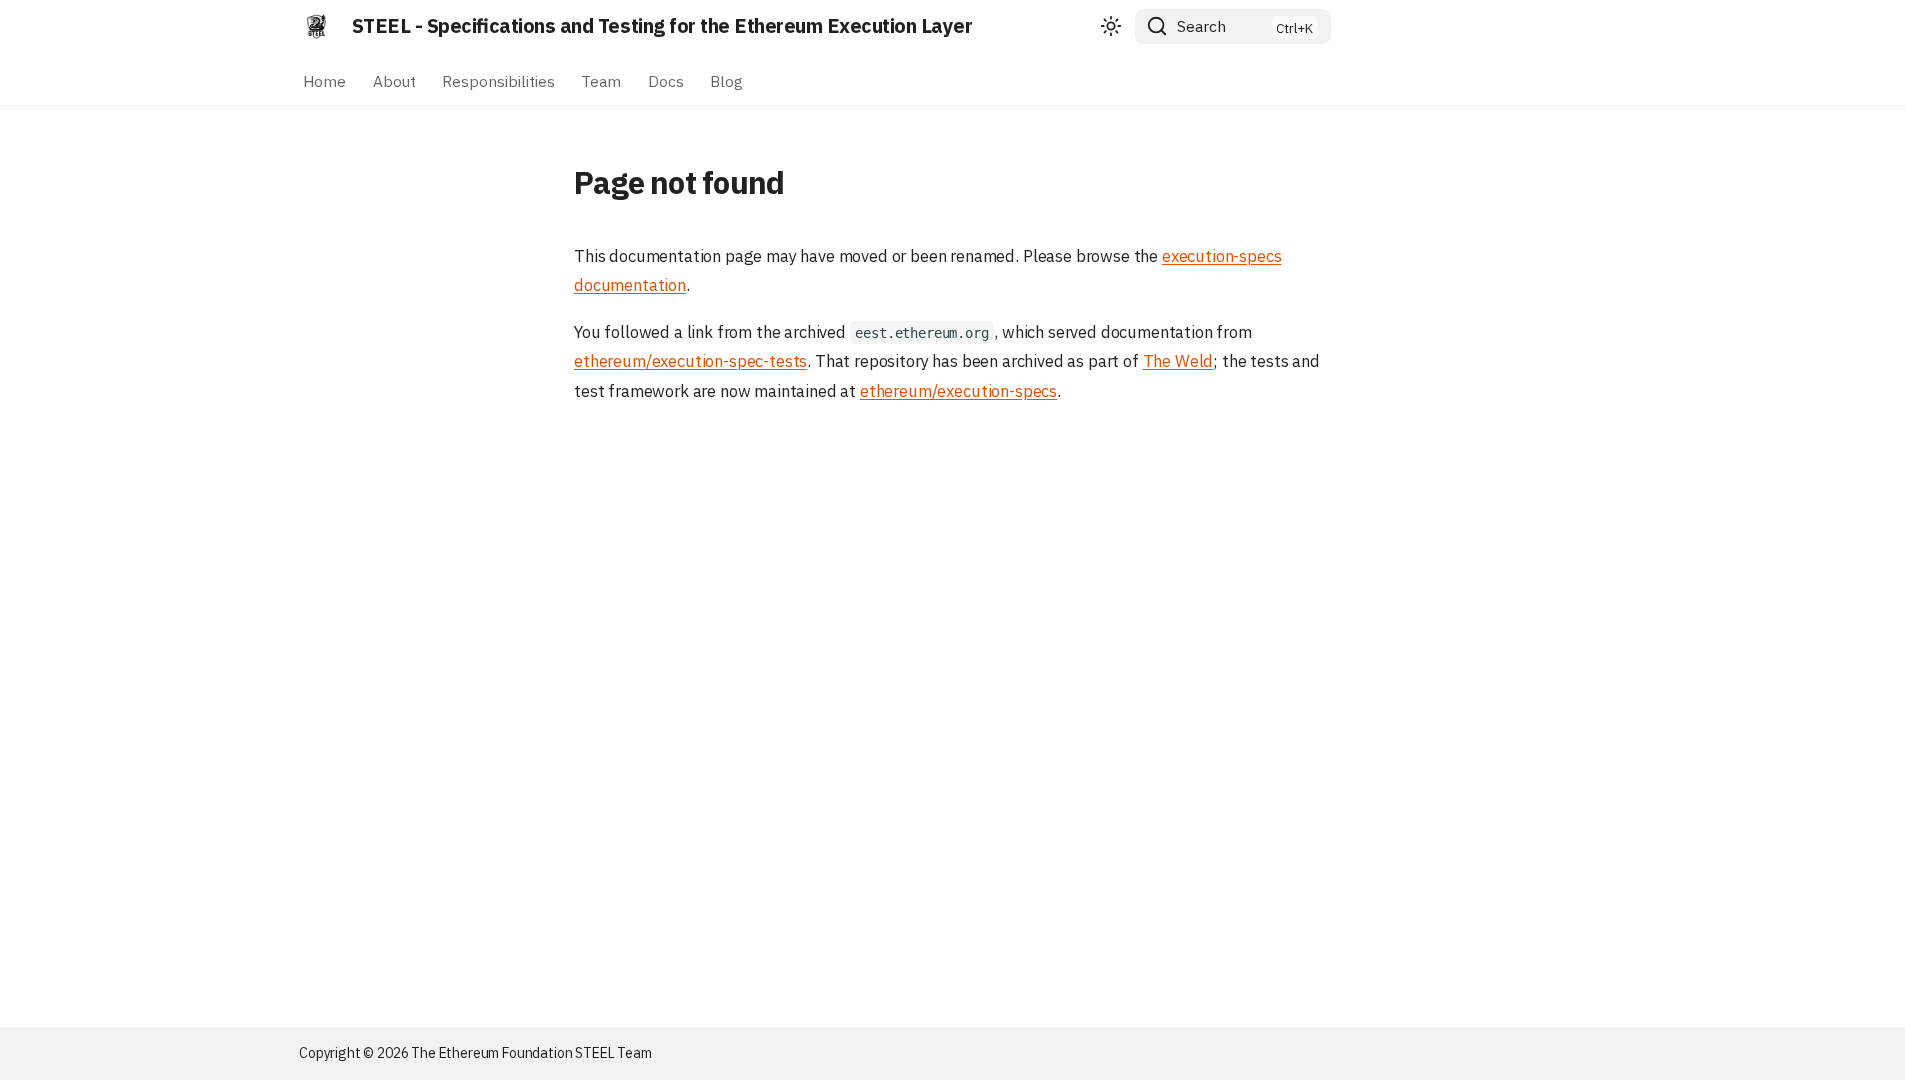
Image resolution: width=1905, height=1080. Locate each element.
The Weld (1178, 361)
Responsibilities (498, 80)
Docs (666, 80)
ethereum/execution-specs (958, 391)
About (394, 80)
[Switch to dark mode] (1111, 27)
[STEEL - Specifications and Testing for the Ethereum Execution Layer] (317, 26)
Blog (726, 80)
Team (602, 80)
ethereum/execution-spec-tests (690, 361)
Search (1201, 26)
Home (324, 80)
